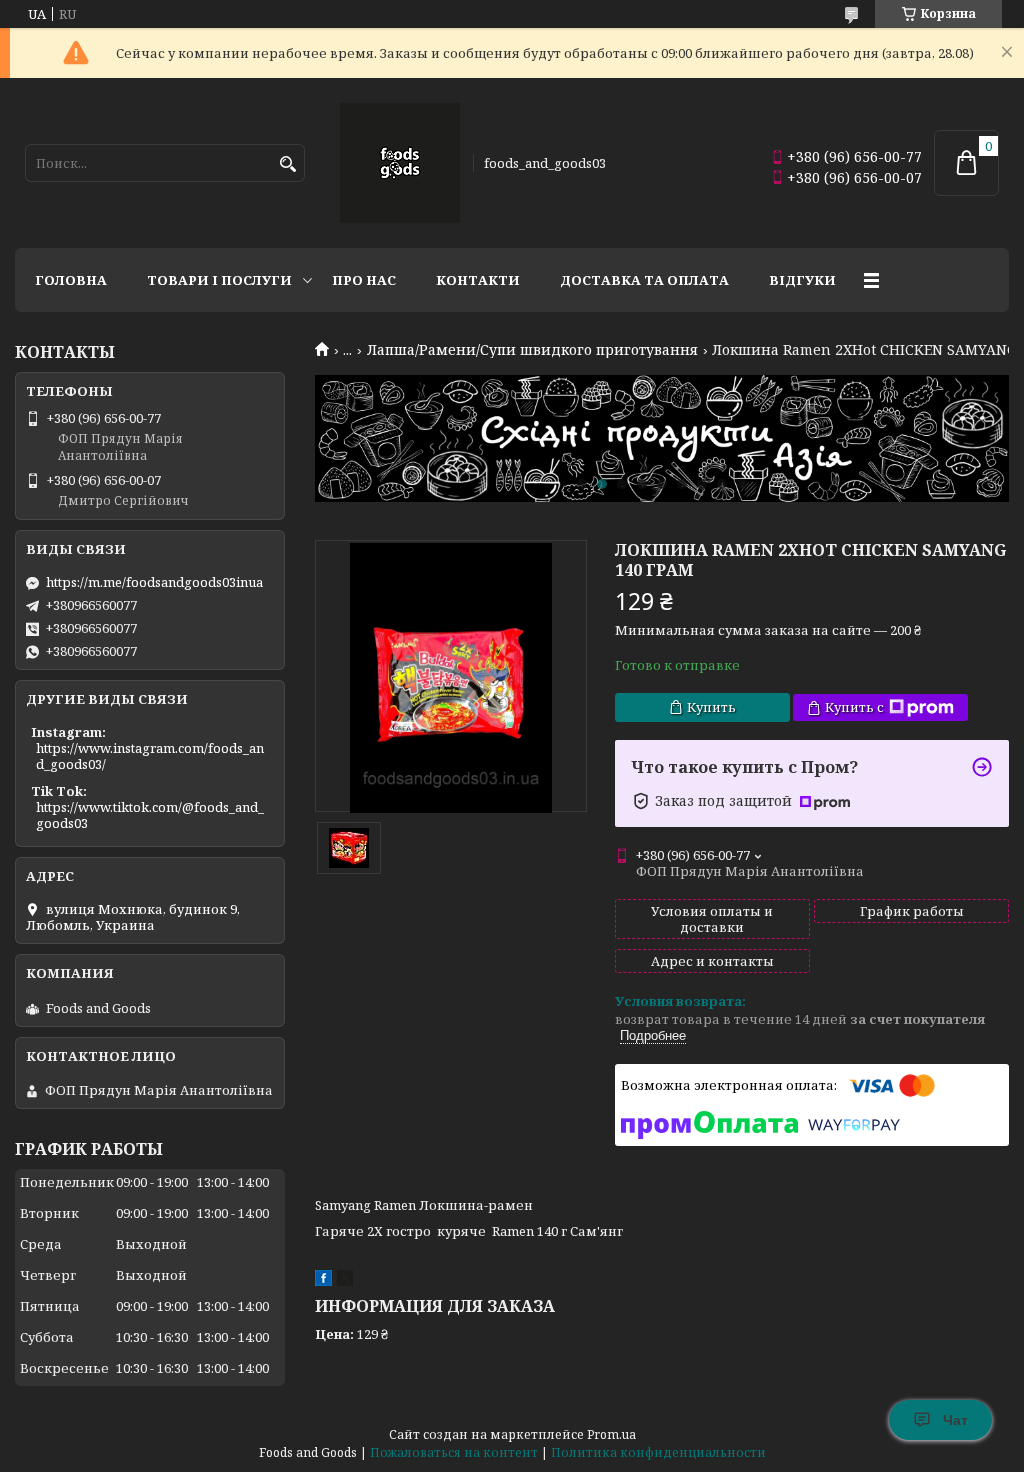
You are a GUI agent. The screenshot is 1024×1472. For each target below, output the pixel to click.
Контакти (478, 280)
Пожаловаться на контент (454, 1452)
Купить (711, 707)
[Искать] (287, 164)
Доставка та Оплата (644, 280)
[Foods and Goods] (400, 163)
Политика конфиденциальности (658, 1452)
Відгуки (802, 280)
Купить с (854, 707)
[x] (345, 1281)
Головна (71, 280)
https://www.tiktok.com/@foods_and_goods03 (150, 815)
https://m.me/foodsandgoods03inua (154, 582)
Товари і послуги (219, 280)
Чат (955, 1420)
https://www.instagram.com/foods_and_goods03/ (150, 756)
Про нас (364, 280)
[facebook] (323, 1281)
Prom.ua (611, 1434)
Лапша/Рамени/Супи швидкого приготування (532, 350)
